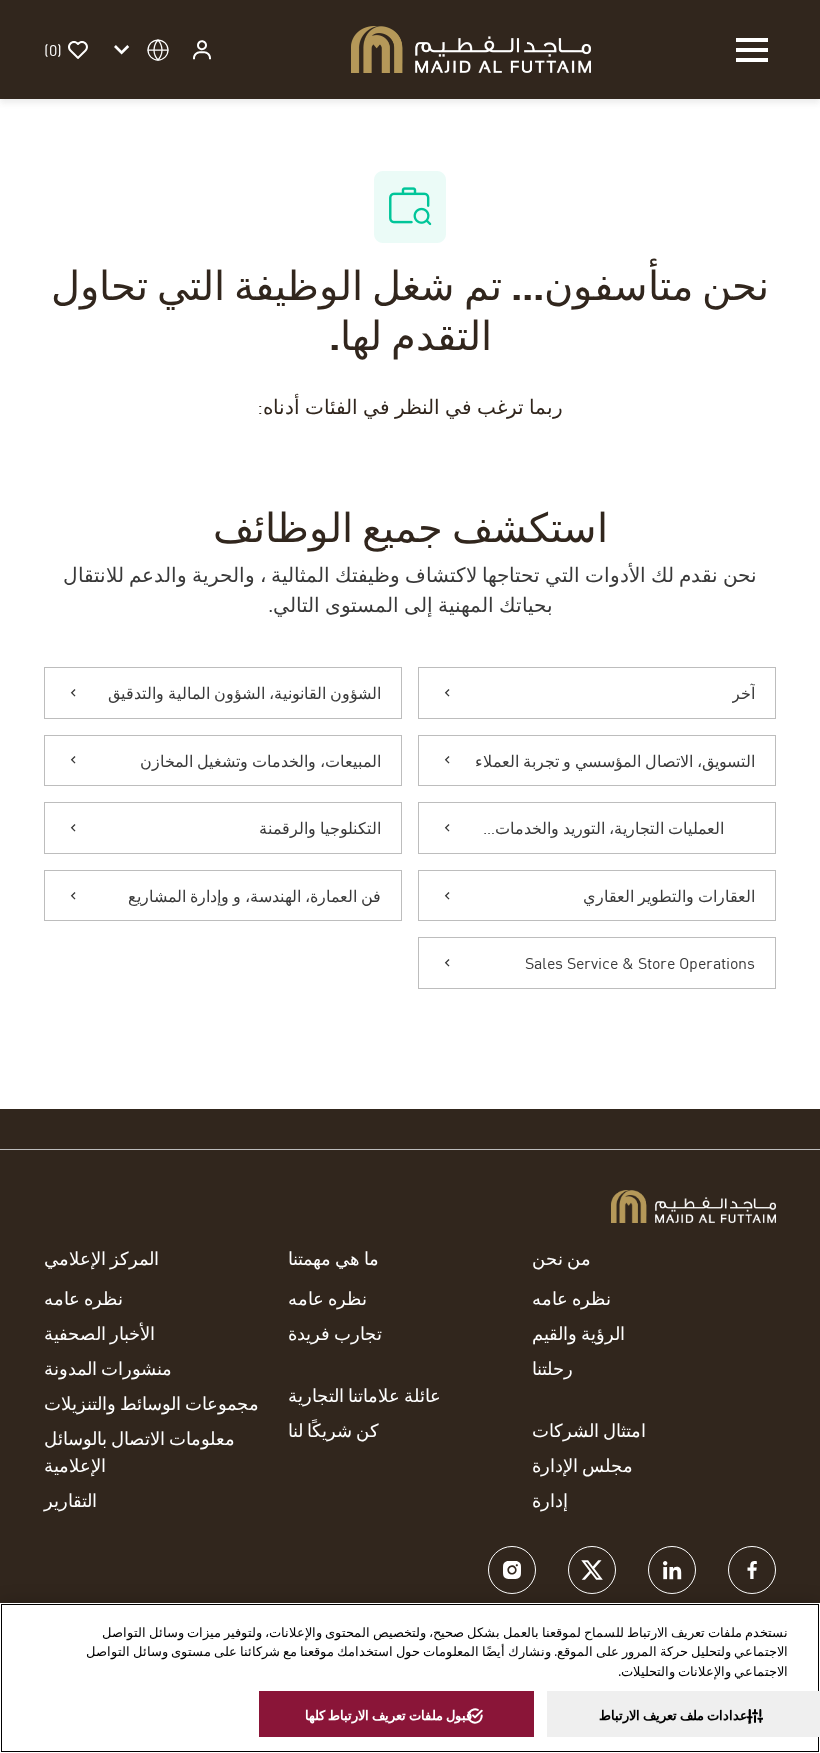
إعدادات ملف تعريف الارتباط (675, 1715)
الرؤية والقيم (578, 1333)
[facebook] (752, 1570)
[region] (410, 1678)
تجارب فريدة (335, 1333)
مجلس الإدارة (582, 1465)
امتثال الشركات (589, 1430)
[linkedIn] (672, 1570)
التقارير (70, 1500)
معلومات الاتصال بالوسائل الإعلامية (139, 1451)
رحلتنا (552, 1368)
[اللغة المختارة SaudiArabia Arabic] (138, 49)
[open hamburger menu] (752, 50)
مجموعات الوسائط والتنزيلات (151, 1403)
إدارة (550, 1500)
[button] (200, 49)
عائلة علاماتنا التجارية (364, 1395)
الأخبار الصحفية (99, 1333)
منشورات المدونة (108, 1368)
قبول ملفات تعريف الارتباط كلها (389, 1715)
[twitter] (592, 1570)
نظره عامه (571, 1298)
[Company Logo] (471, 47)
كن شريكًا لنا (333, 1430)
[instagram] (512, 1570)
